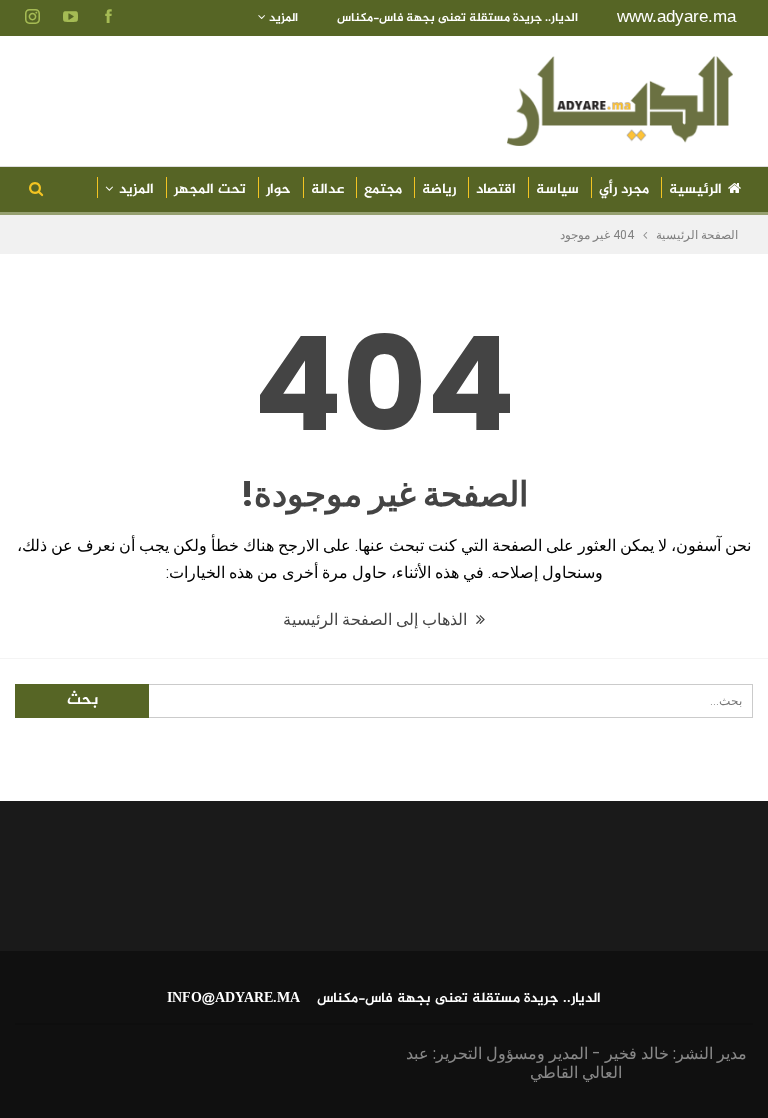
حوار (278, 189)
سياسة (557, 189)
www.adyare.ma (676, 16)
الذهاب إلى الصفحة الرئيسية (377, 619)
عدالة (327, 189)
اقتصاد (496, 189)
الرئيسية (695, 189)
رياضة (439, 189)
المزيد (282, 18)
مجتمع (383, 189)
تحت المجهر (210, 189)
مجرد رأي (624, 189)
